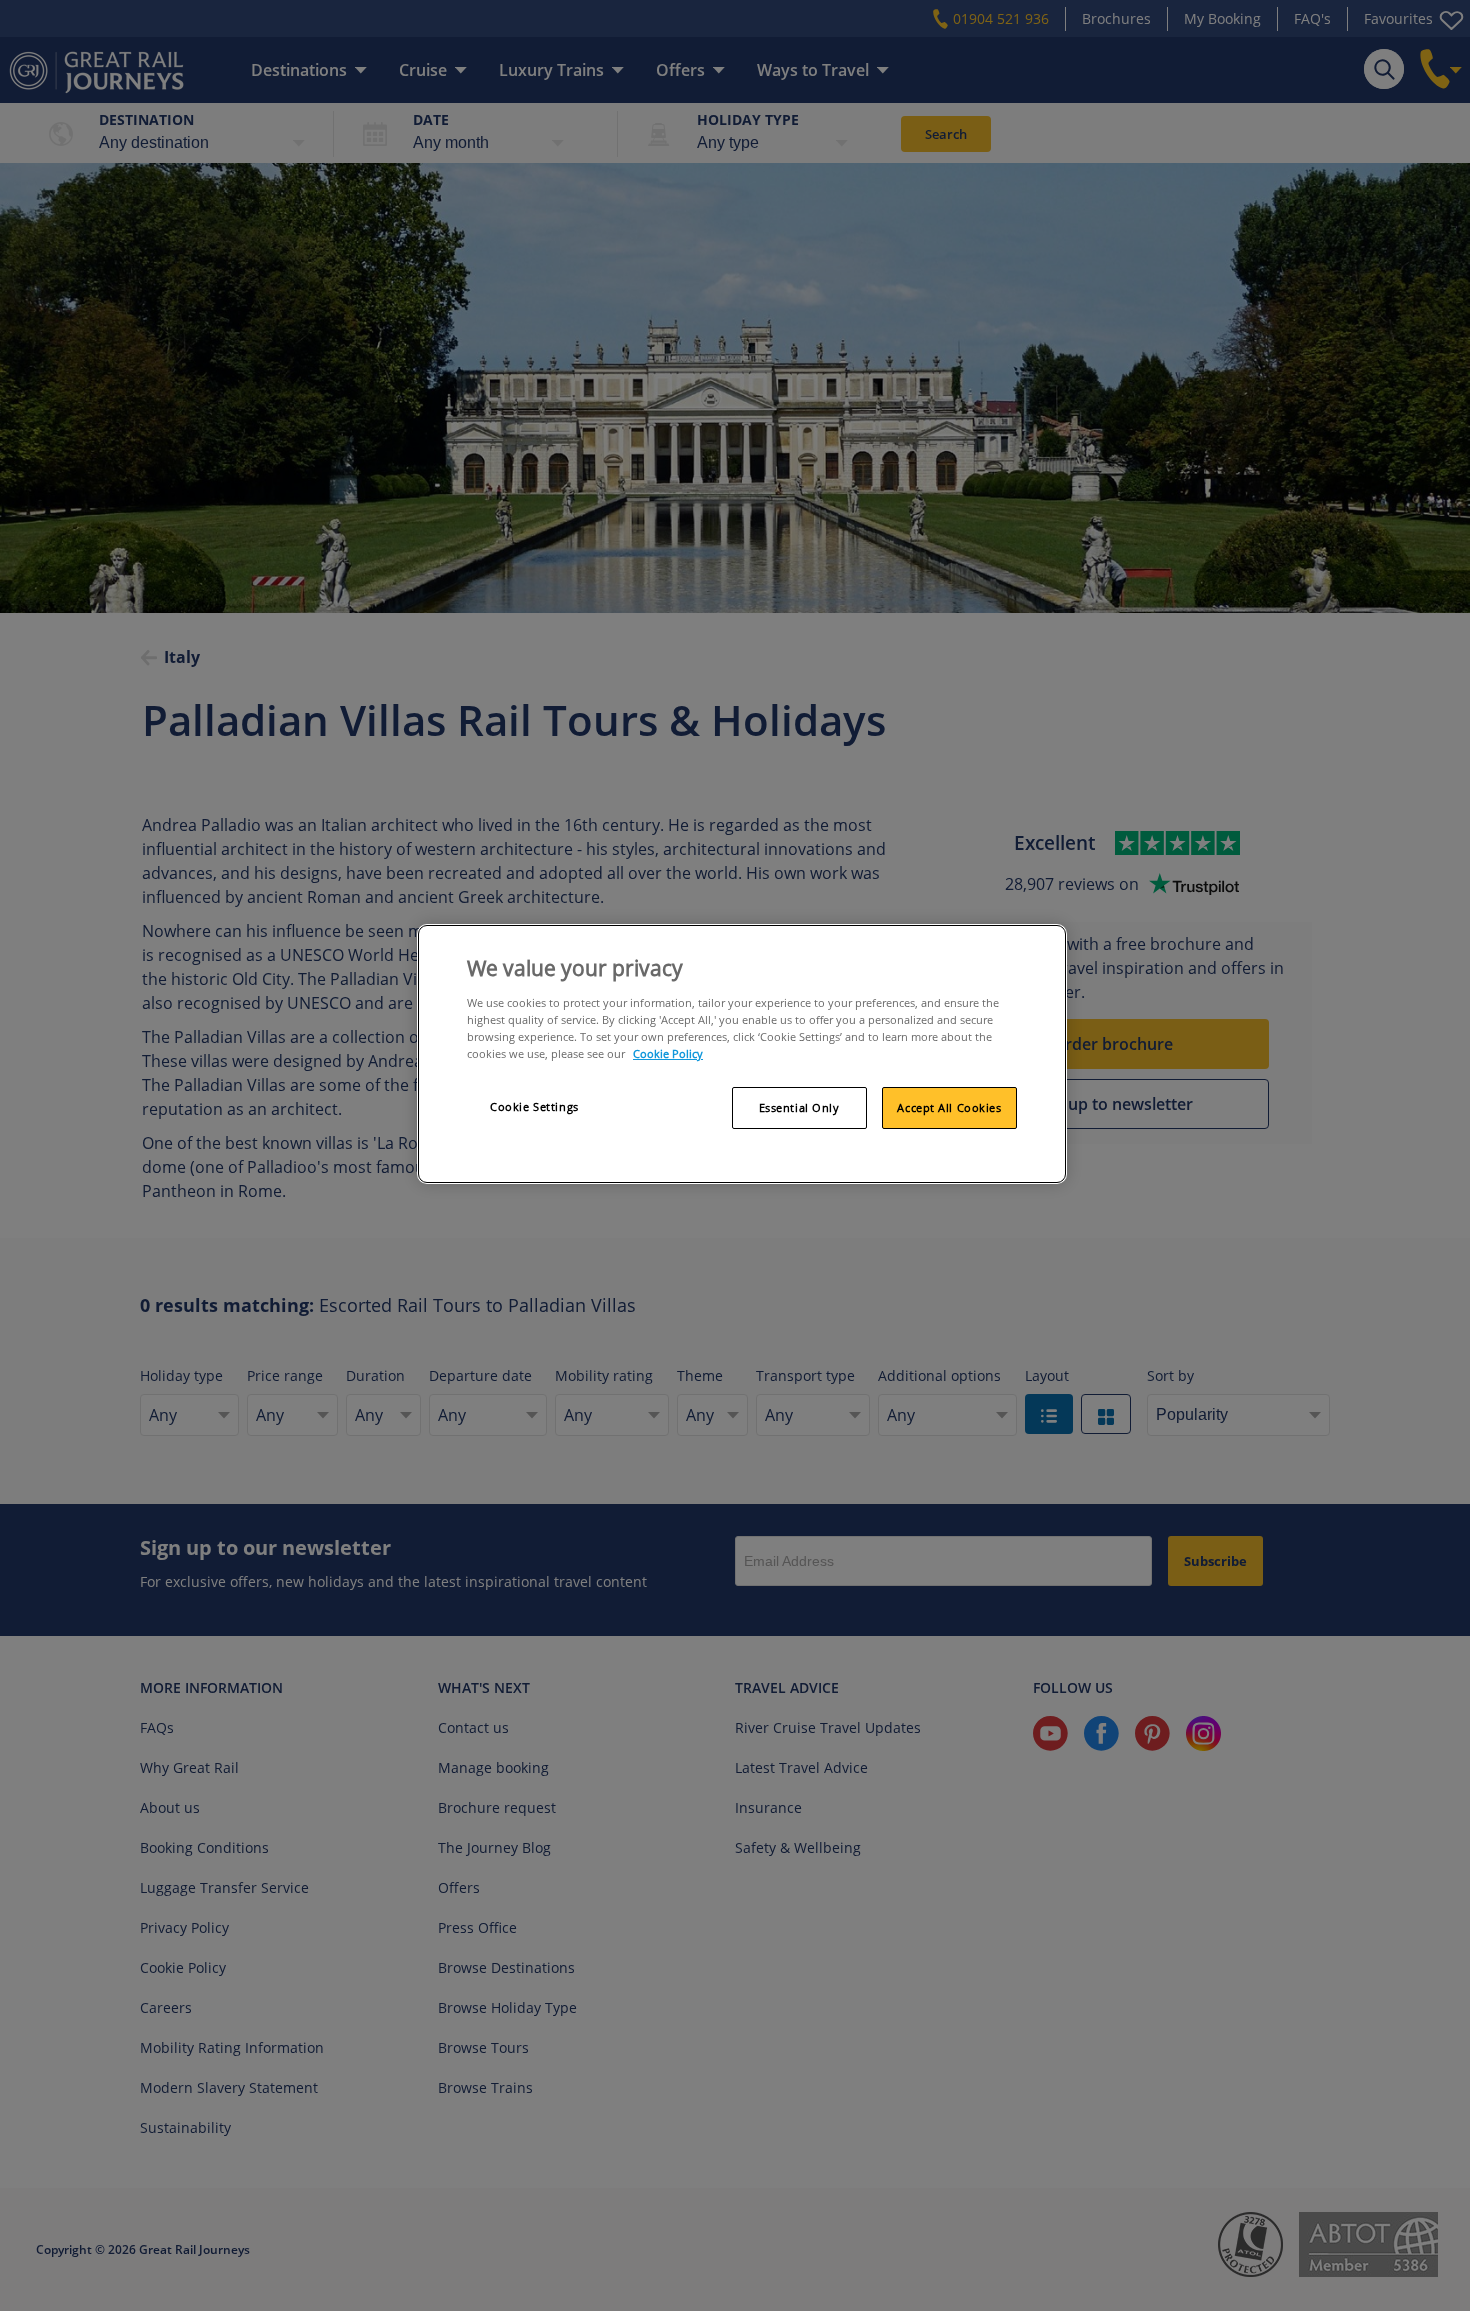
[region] (742, 1054)
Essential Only (799, 1107)
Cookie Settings (534, 1106)
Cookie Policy (668, 1053)
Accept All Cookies (949, 1107)
